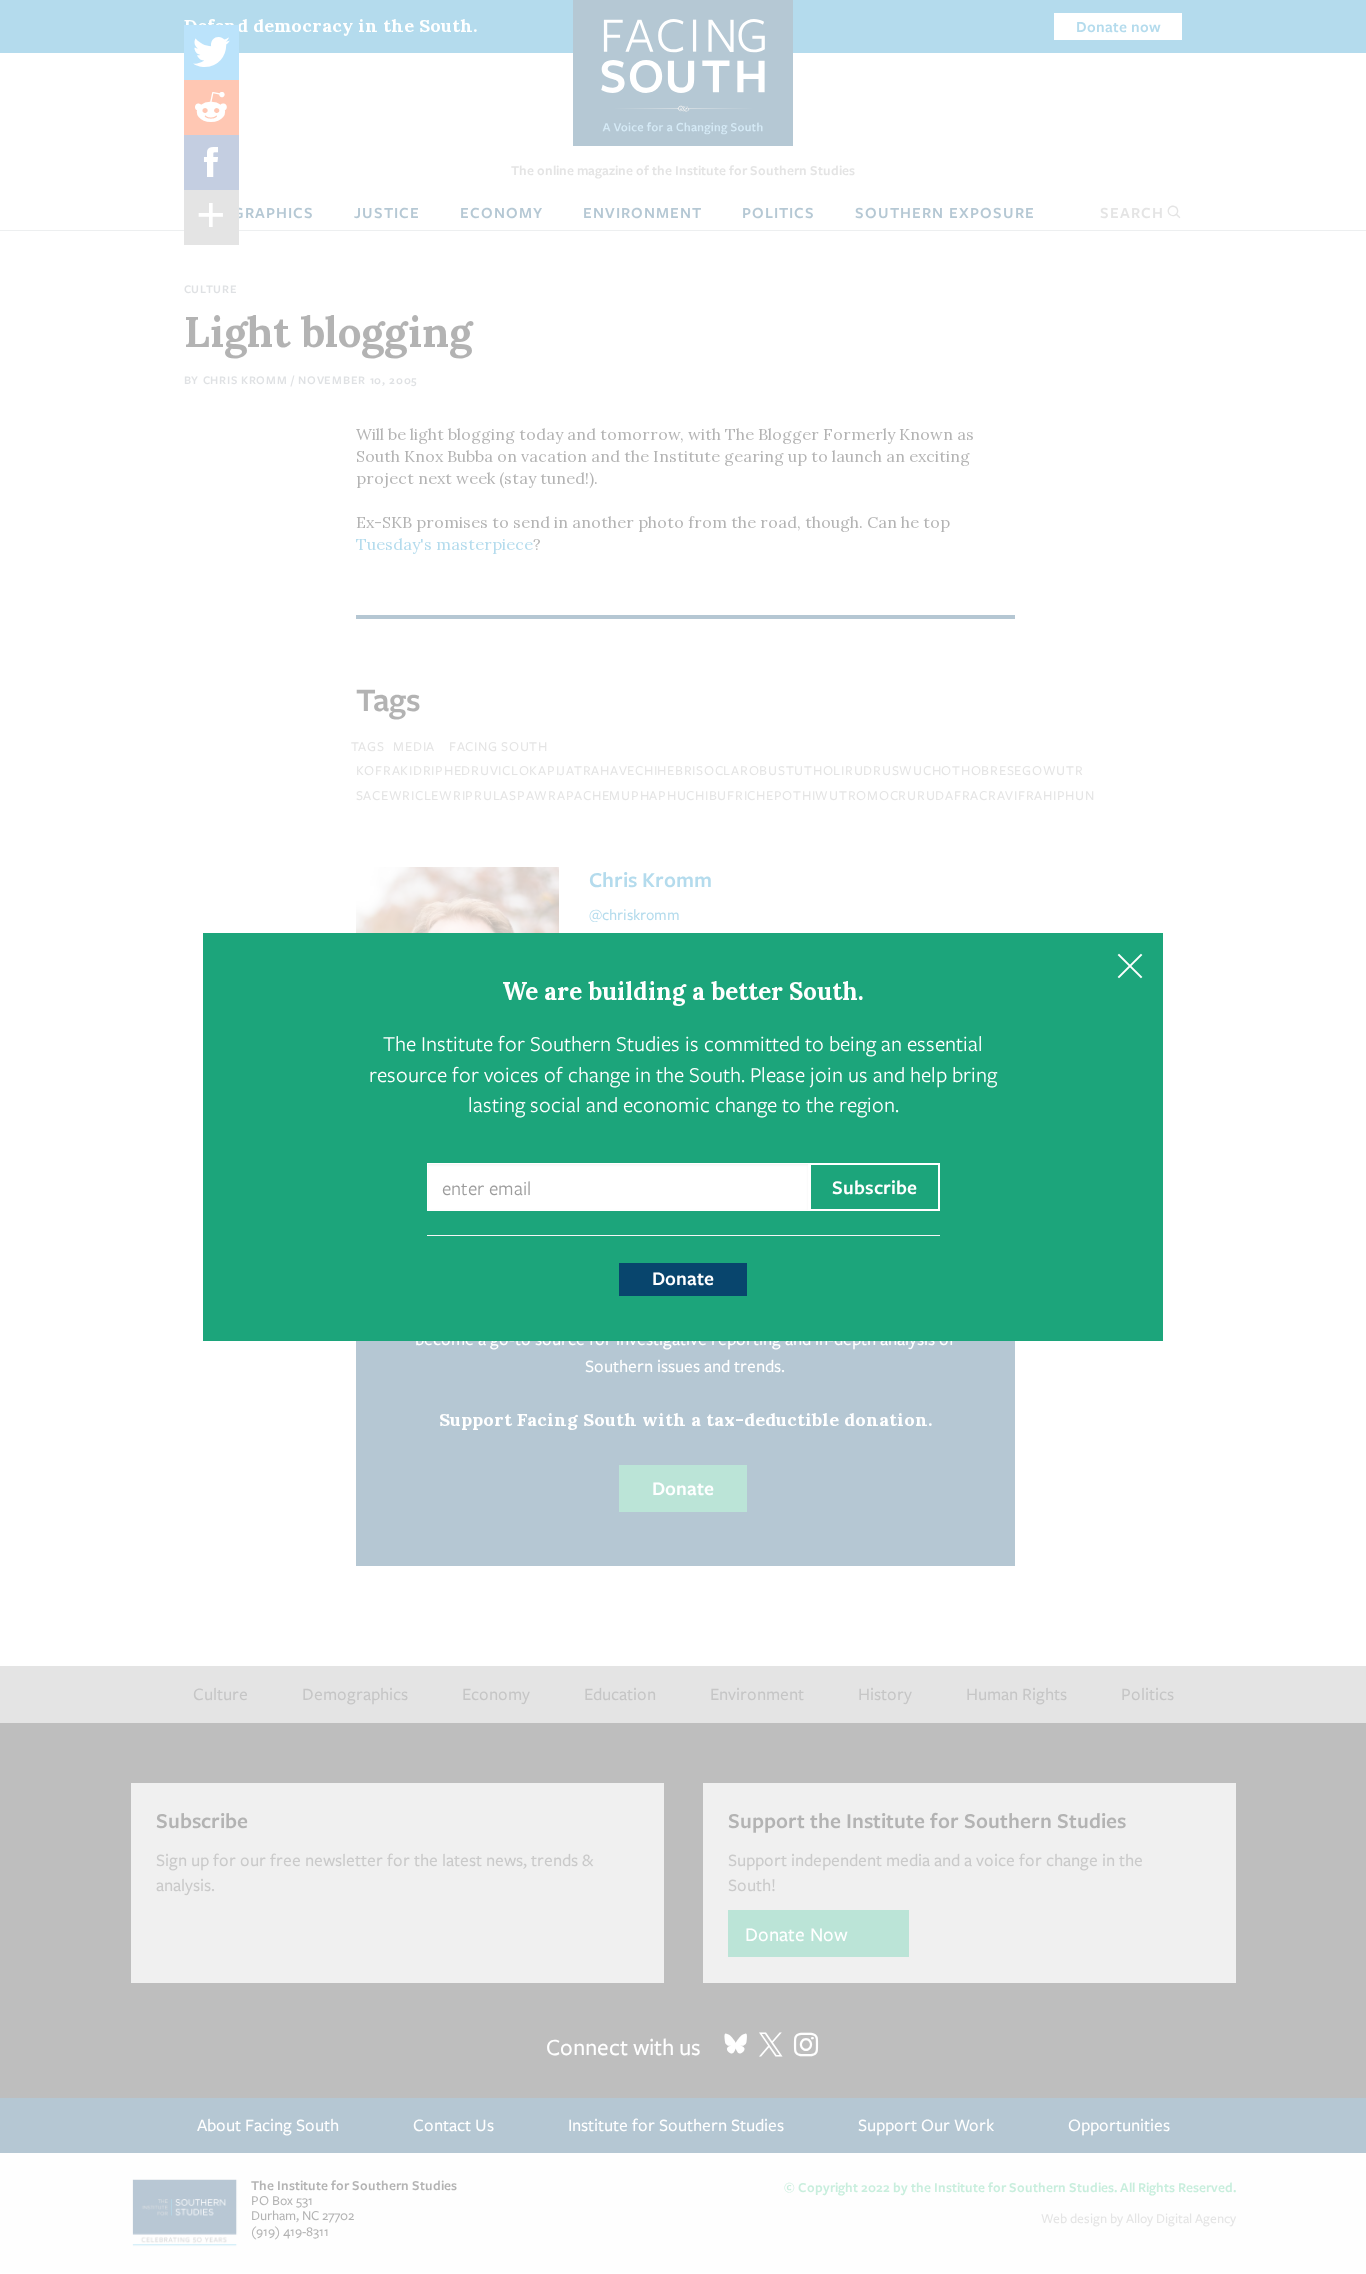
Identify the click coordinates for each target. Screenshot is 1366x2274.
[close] (1129, 966)
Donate (683, 1278)
